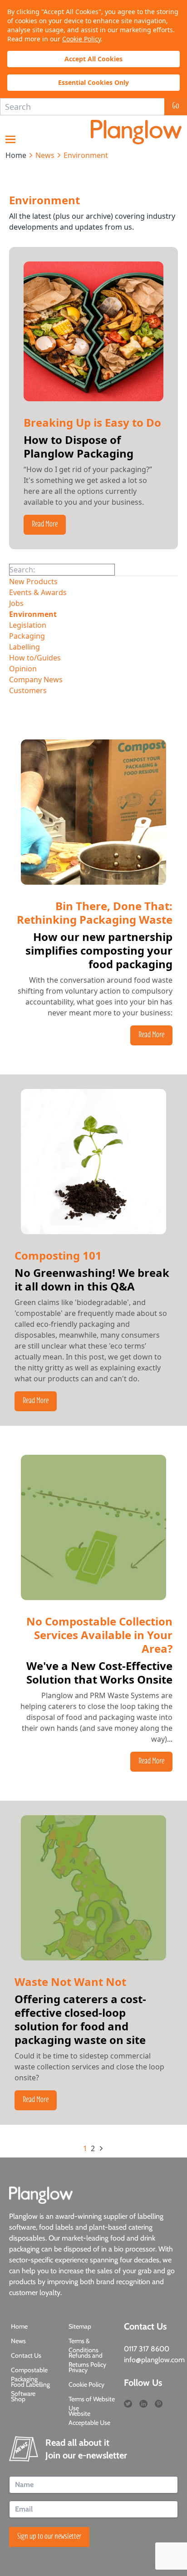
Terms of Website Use (92, 2404)
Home (19, 2326)
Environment (33, 614)
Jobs (16, 603)
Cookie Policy (81, 39)
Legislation (28, 625)
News (18, 2341)
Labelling (25, 647)
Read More (45, 525)
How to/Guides (35, 658)
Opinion (23, 669)
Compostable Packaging (29, 2374)
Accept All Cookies (93, 59)
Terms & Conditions (84, 2345)
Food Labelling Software (30, 2389)
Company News (36, 680)
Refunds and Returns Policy (87, 2360)
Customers (28, 690)
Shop (18, 2399)
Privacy (78, 2370)
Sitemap (80, 2326)
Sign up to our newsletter (49, 2537)
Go (176, 107)
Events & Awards (38, 592)
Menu (10, 139)
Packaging (27, 636)
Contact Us (26, 2355)
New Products (33, 581)
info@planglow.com (154, 2360)
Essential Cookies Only (93, 82)
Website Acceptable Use (89, 2418)
